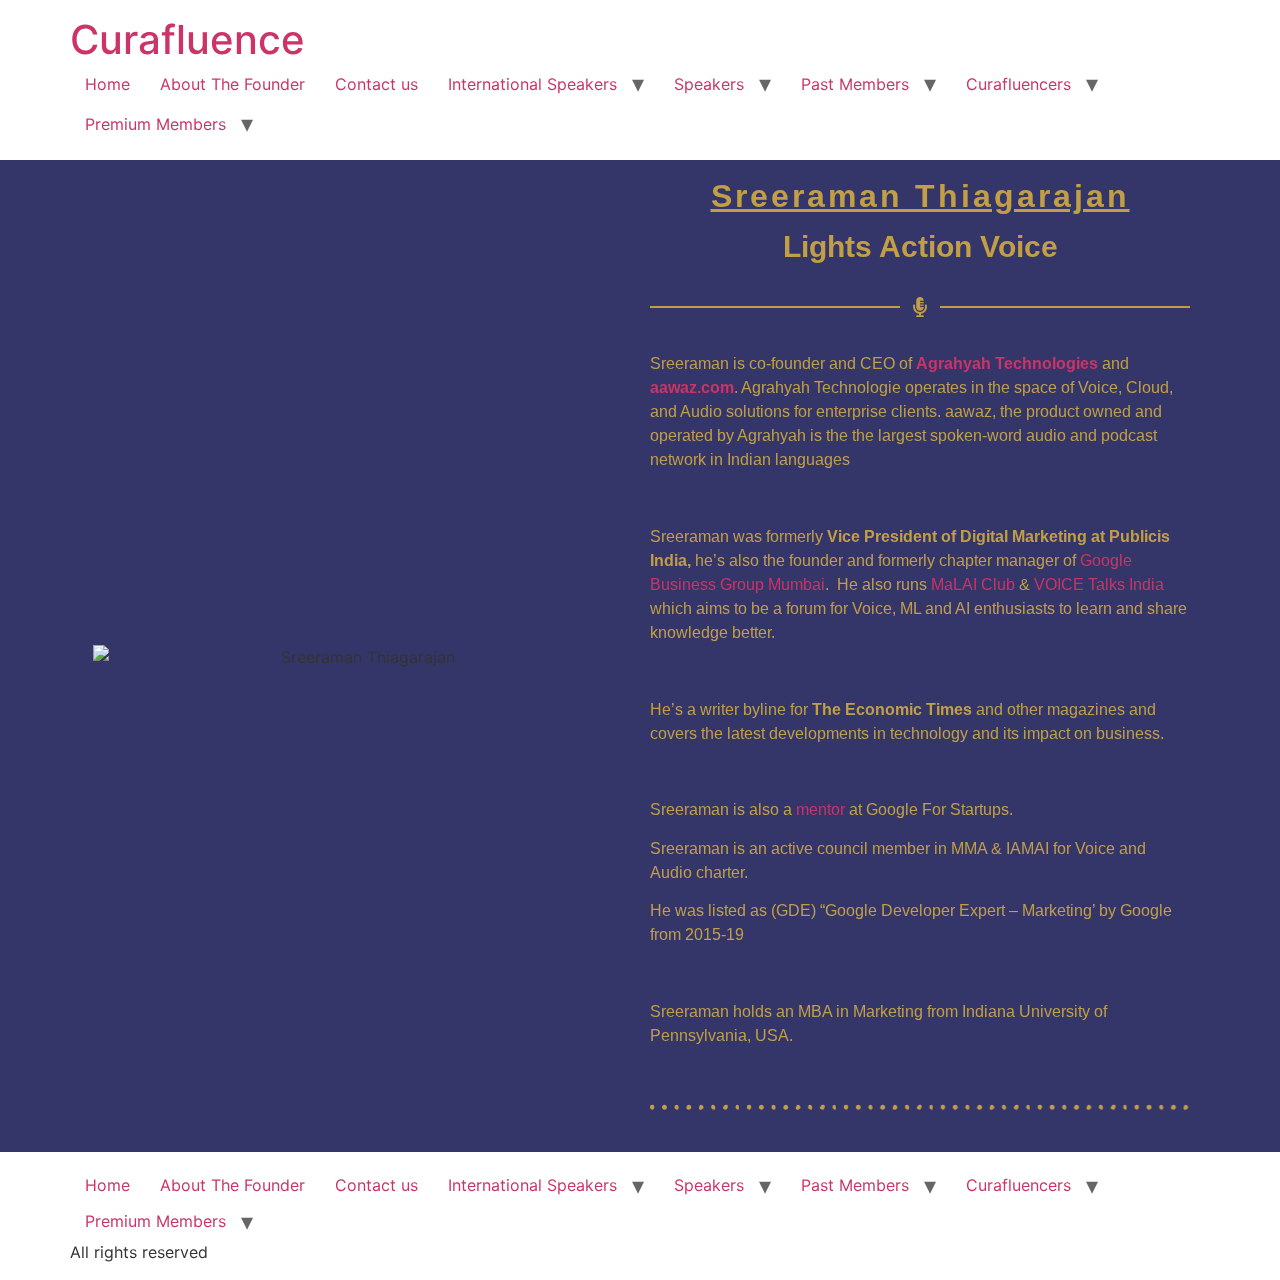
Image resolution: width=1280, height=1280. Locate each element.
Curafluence (187, 39)
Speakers (709, 84)
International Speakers (532, 84)
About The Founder (232, 84)
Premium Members (155, 124)
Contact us (376, 84)
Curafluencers (1018, 84)
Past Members (855, 84)
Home (107, 84)
